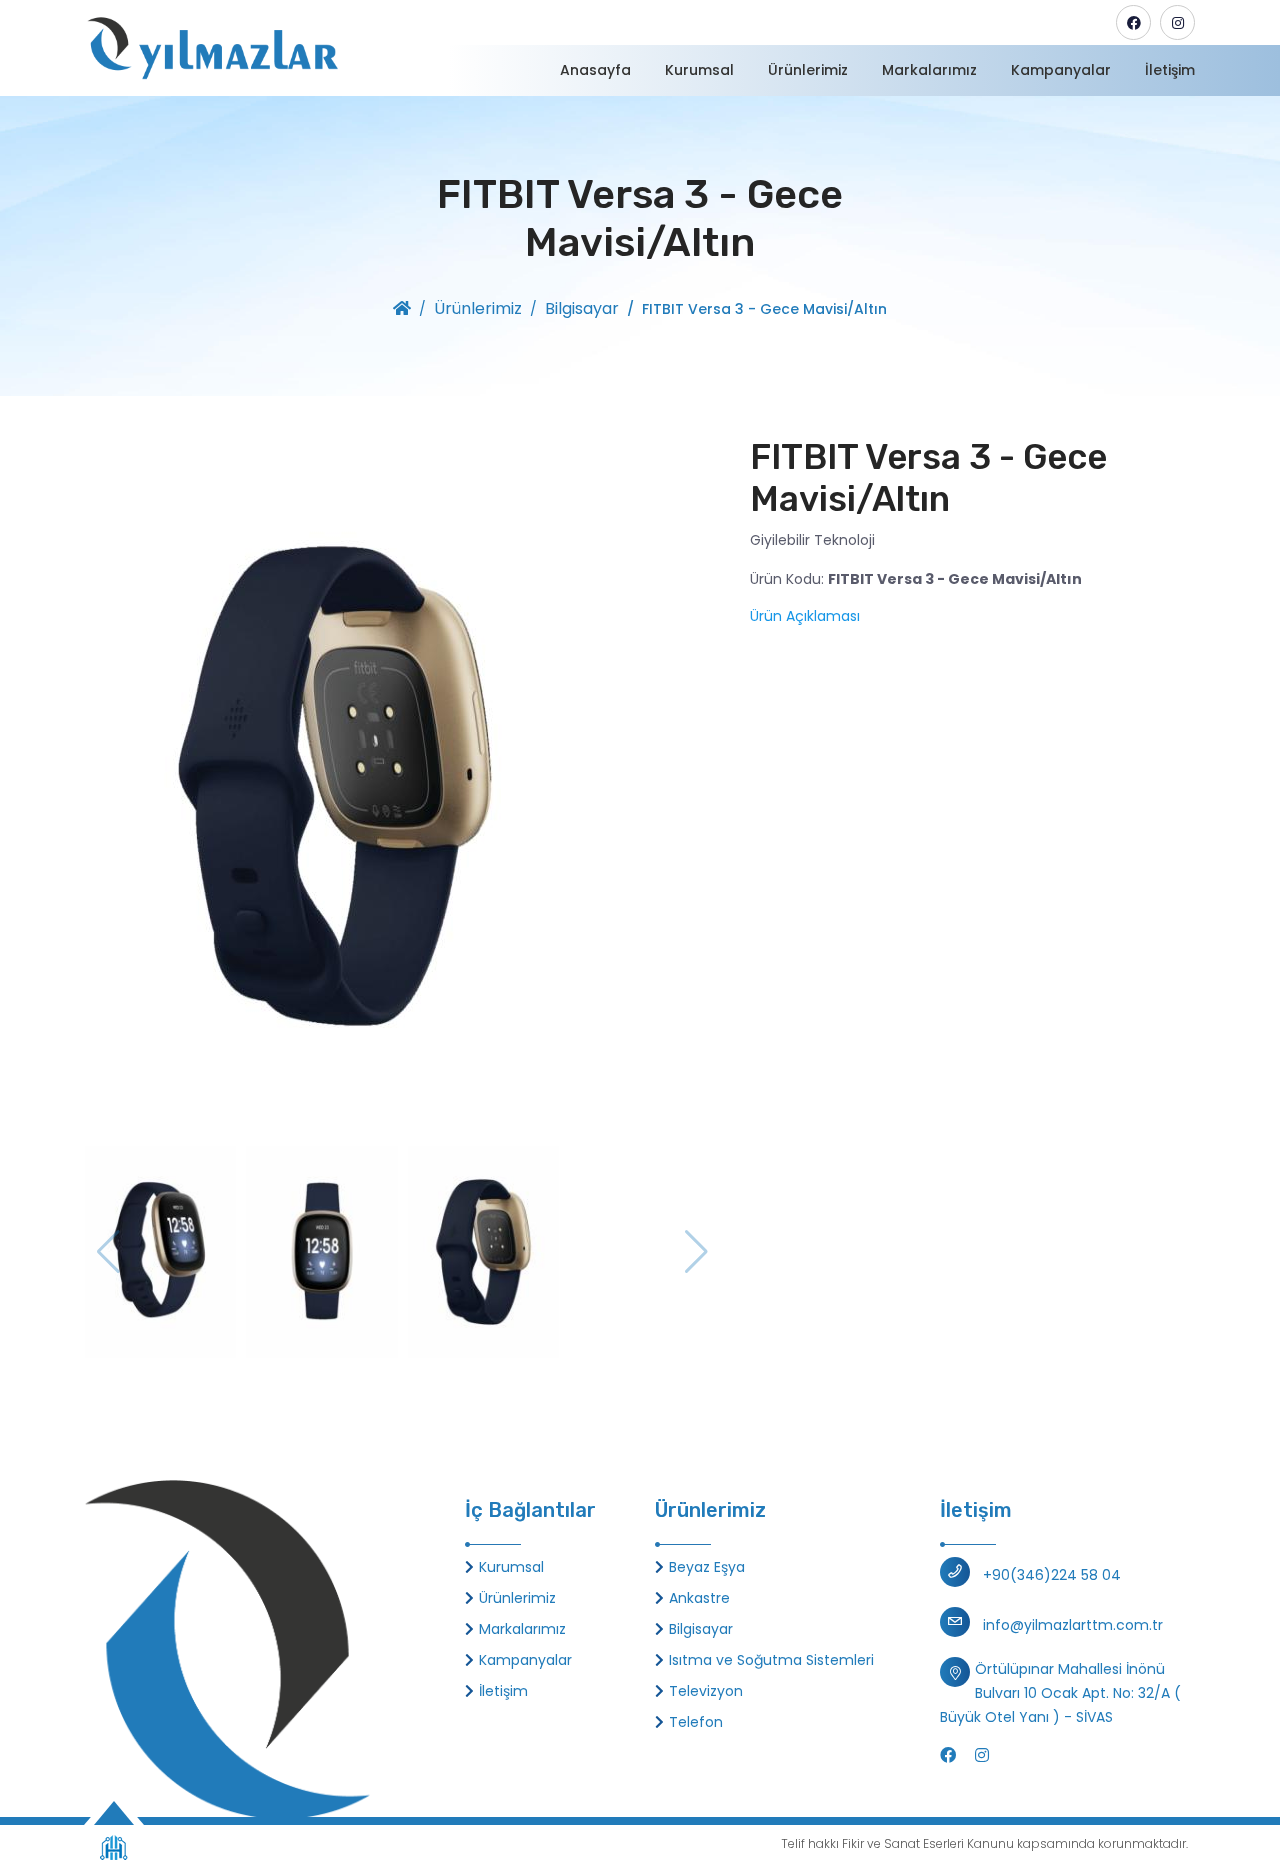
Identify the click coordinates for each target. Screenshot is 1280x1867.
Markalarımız (929, 70)
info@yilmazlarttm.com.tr (1073, 1625)
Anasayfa (595, 70)
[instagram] (1177, 22)
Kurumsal (699, 70)
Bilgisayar (582, 308)
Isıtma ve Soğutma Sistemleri (771, 1660)
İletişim (1170, 70)
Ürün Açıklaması (805, 616)
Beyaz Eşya (707, 1567)
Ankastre (699, 1598)
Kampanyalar (1061, 70)
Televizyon (706, 1691)
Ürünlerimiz (808, 70)
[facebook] (1133, 22)
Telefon (696, 1722)
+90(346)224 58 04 (1052, 1575)
